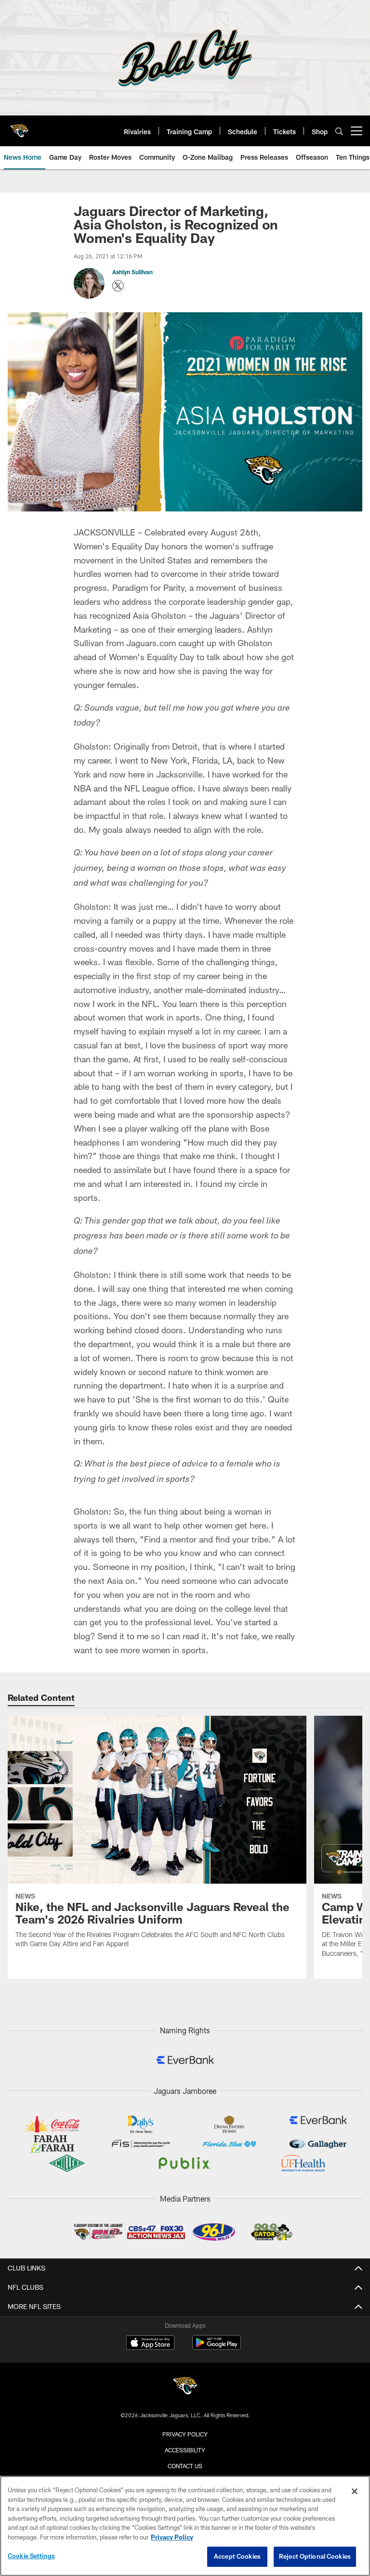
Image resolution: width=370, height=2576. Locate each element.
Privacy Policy (185, 2434)
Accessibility (185, 2450)
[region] (185, 2526)
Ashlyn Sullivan (132, 272)
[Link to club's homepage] (19, 127)
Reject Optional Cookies (315, 2556)
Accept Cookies (237, 2556)
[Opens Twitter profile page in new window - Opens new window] (118, 286)
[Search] (339, 131)
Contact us (185, 2466)
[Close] (355, 2491)
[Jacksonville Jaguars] (185, 2387)
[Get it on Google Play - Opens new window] (217, 2347)
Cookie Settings (31, 2556)
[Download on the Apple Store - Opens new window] (150, 2344)
